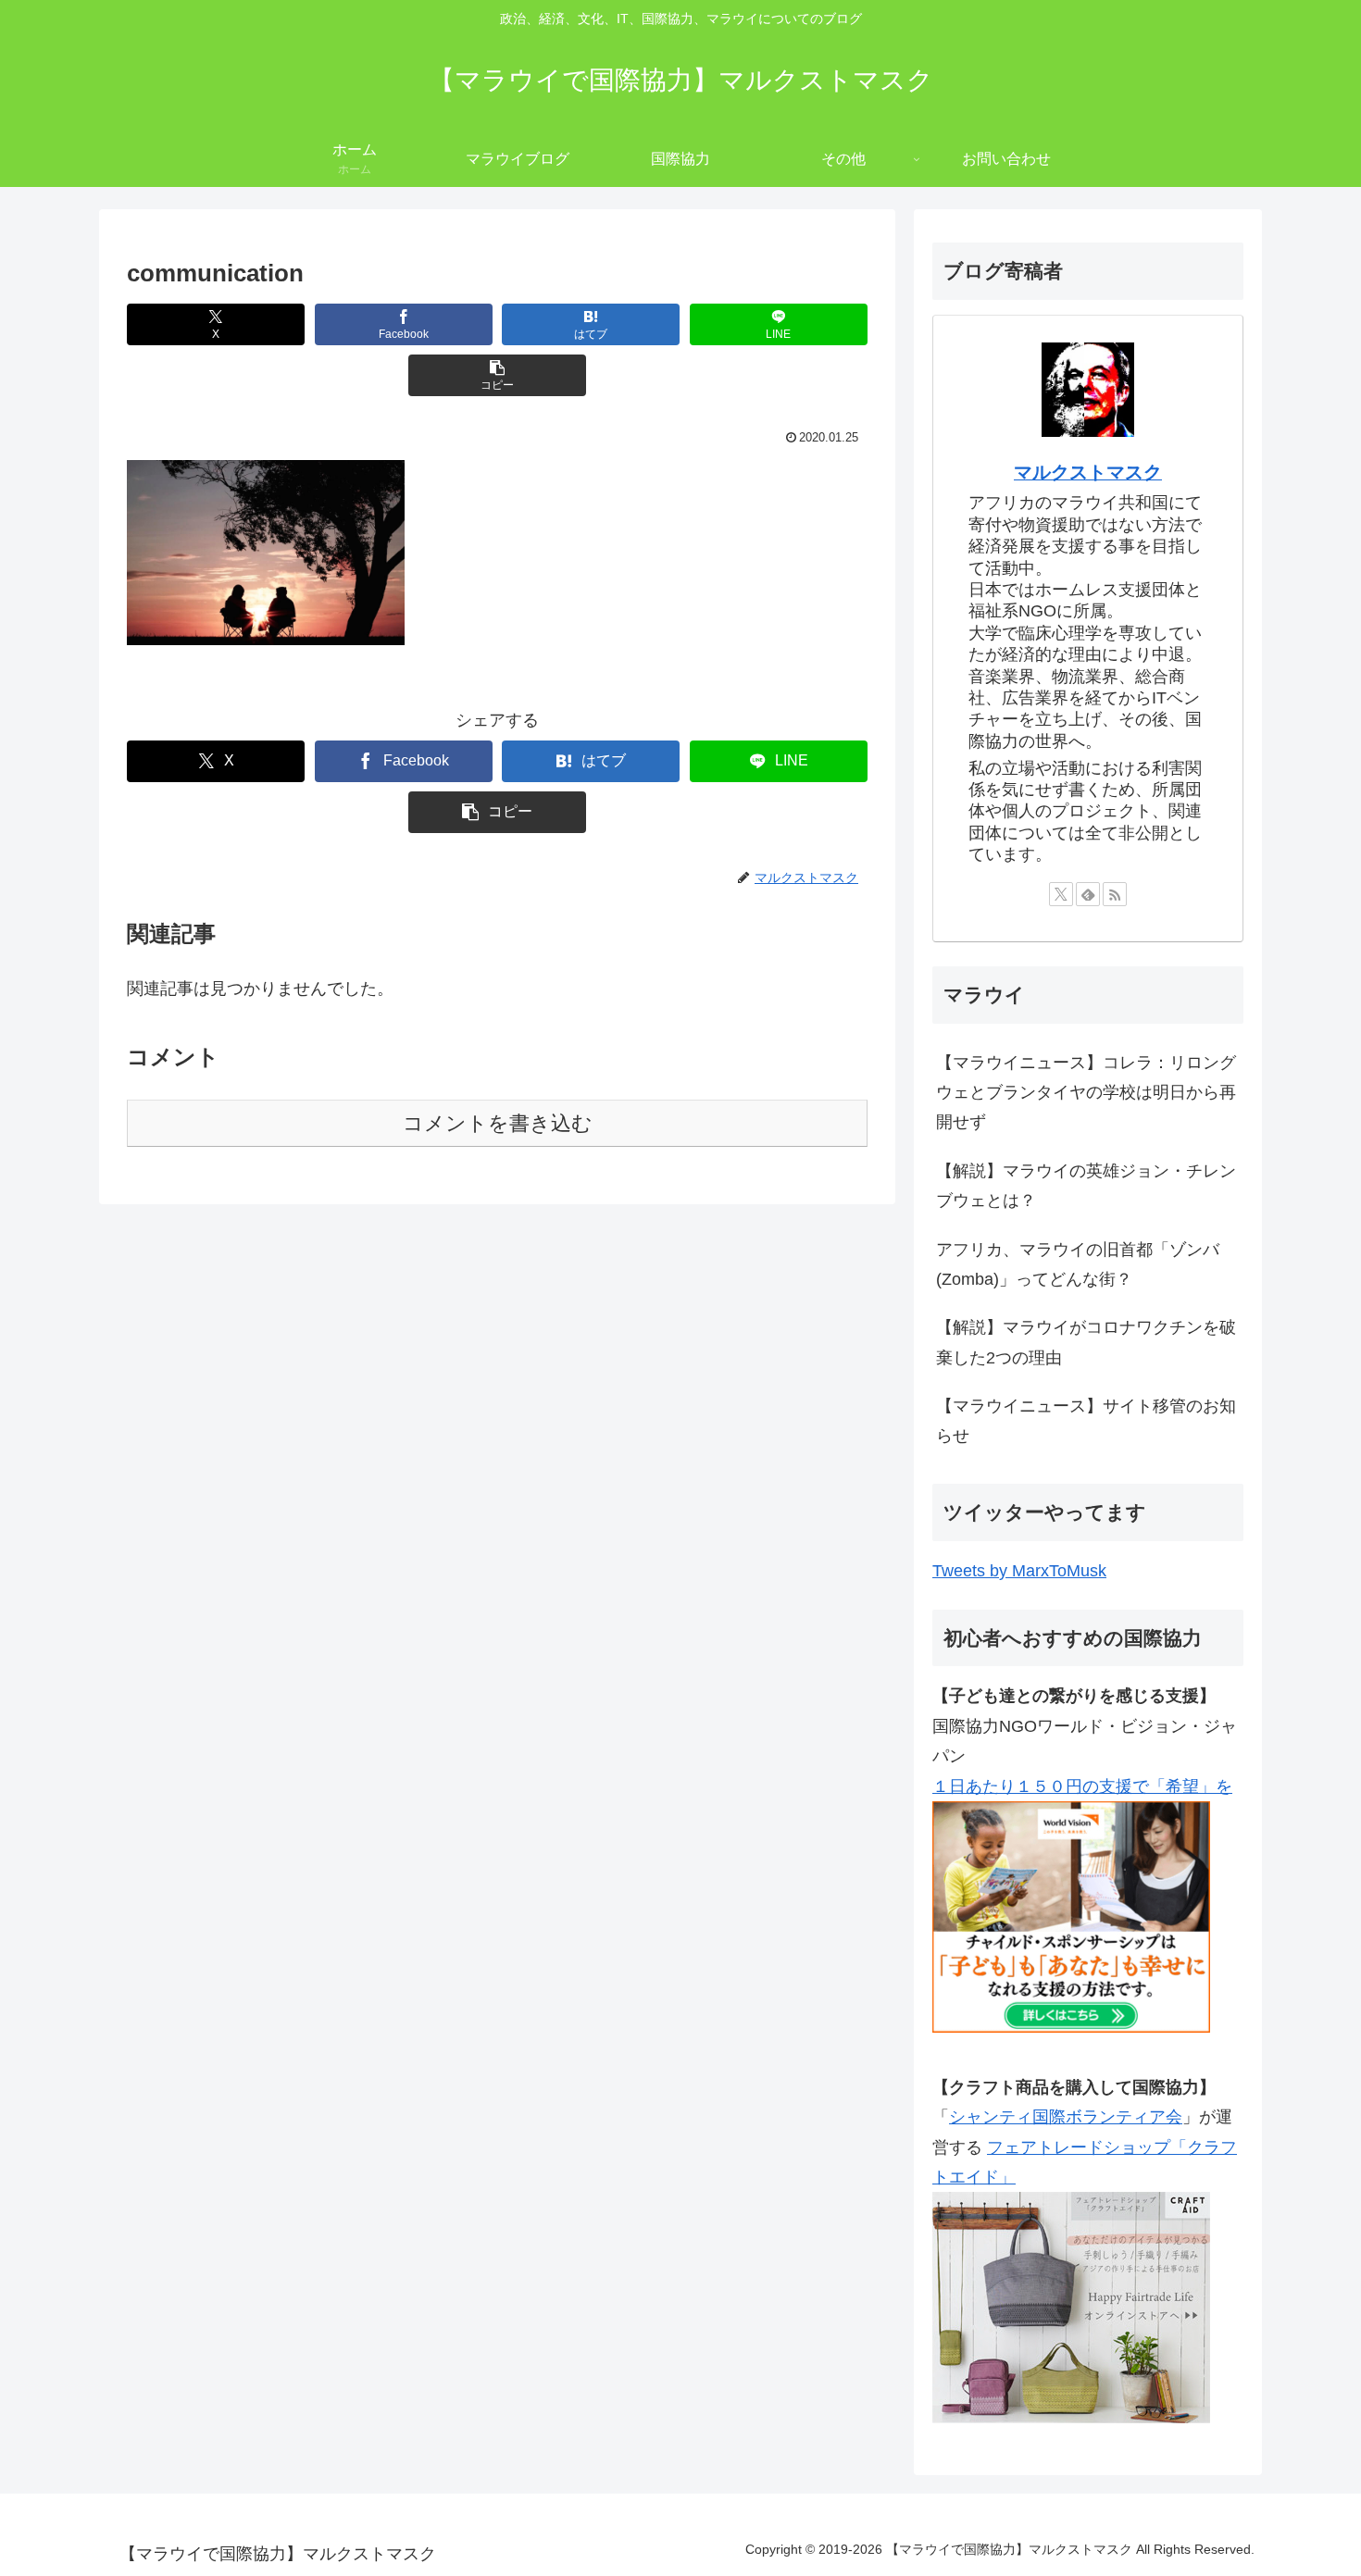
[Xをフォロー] (1061, 894)
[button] (497, 375)
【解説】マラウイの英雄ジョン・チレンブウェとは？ (1086, 1186)
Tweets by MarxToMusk (1019, 1571)
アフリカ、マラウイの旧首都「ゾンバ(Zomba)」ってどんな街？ (1078, 1264)
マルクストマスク (1088, 472)
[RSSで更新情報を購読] (1115, 894)
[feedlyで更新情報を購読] (1088, 894)
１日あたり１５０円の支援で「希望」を (1082, 1786)
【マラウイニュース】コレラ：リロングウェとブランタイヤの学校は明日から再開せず (1086, 1093)
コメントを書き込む (498, 1123)
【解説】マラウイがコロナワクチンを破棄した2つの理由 (1086, 1342)
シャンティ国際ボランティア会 (1066, 2117)
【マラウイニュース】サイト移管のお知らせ (1086, 1421)
